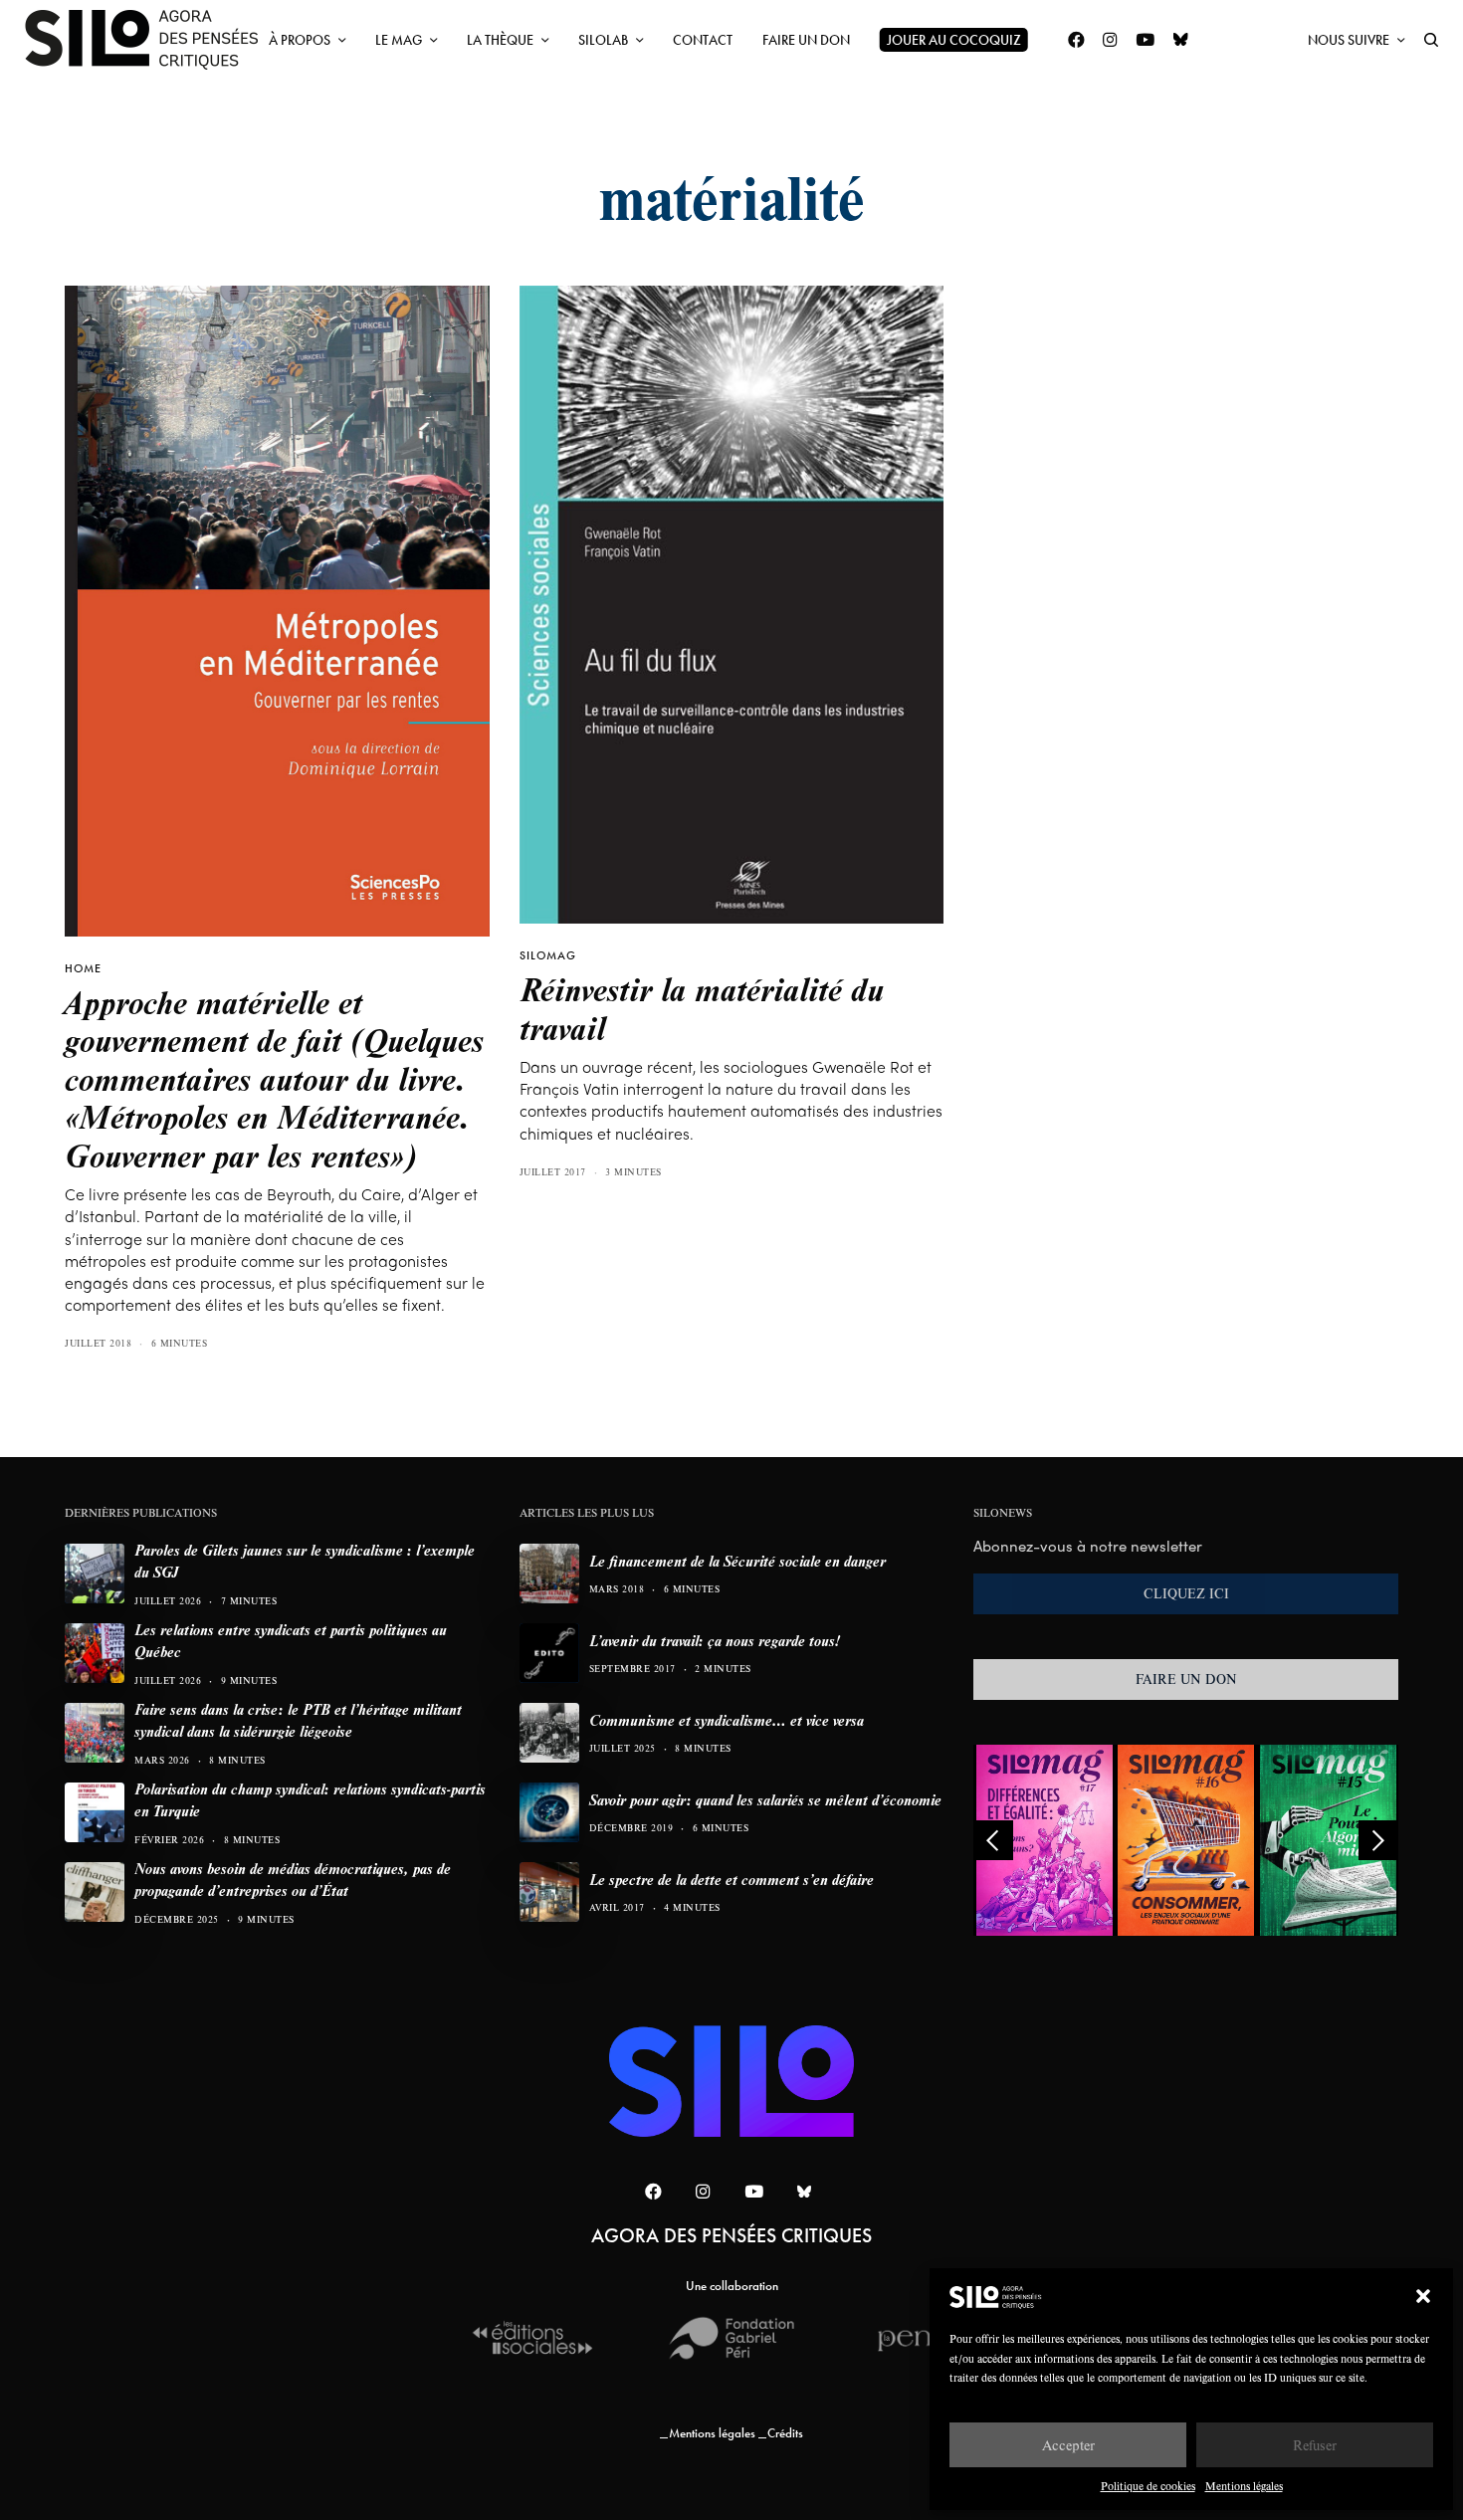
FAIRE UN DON (1186, 1679)
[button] (1423, 2296)
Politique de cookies (1148, 2486)
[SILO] (151, 40)
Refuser (1315, 2445)
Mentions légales (1244, 2486)
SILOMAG (548, 955)
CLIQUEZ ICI (1186, 1593)
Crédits (785, 2433)
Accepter (1068, 2445)
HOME (83, 968)
